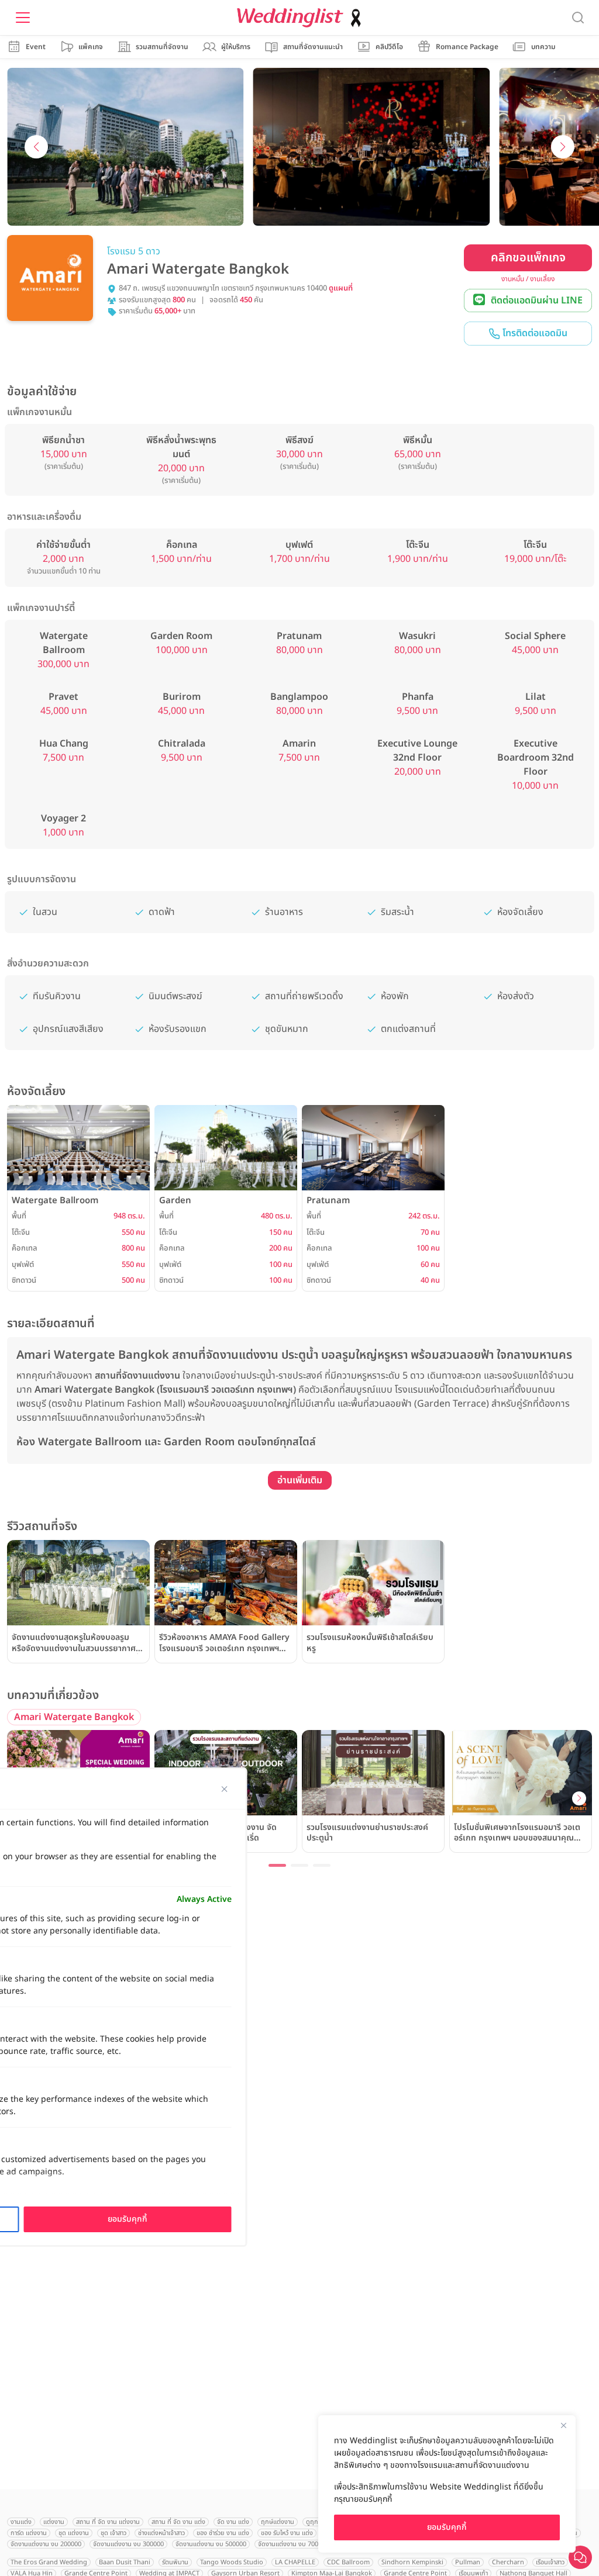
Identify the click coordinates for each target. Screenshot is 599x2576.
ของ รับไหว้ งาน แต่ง (287, 2533)
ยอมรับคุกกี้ (447, 2527)
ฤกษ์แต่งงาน (278, 2522)
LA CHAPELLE (295, 2562)
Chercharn (508, 2562)
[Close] (563, 2425)
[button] (36, 147)
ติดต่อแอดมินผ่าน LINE (537, 301)
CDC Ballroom (348, 2562)
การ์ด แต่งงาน (29, 2533)
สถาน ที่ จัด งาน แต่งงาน (108, 2522)
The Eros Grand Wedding (49, 2562)
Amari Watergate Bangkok (74, 1717)
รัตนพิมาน (175, 2562)
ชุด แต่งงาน (74, 2533)
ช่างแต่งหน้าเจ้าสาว (161, 2533)
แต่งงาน (54, 2522)
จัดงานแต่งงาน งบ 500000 (211, 2544)
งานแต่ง (21, 2522)
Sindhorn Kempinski (412, 2562)
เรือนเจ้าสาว (550, 2562)
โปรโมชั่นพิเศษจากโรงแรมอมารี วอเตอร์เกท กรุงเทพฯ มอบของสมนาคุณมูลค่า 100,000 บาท (517, 1833)
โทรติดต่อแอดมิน (534, 333)
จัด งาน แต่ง (233, 2522)
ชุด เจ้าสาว (113, 2533)
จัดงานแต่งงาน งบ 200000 (46, 2544)
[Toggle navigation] (23, 18)
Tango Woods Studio (232, 2562)
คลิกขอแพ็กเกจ (528, 258)
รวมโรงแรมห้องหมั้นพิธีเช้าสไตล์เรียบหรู (370, 1643)
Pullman (468, 2562)
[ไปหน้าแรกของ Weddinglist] (301, 18)
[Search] (578, 18)
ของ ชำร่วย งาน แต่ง (223, 2533)
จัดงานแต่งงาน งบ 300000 (128, 2544)
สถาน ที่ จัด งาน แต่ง (178, 2522)
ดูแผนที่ (341, 289)
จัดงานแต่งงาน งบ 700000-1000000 (307, 2544)
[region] (447, 2484)
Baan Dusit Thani (125, 2562)
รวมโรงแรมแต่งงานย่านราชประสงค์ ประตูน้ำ (367, 1833)
